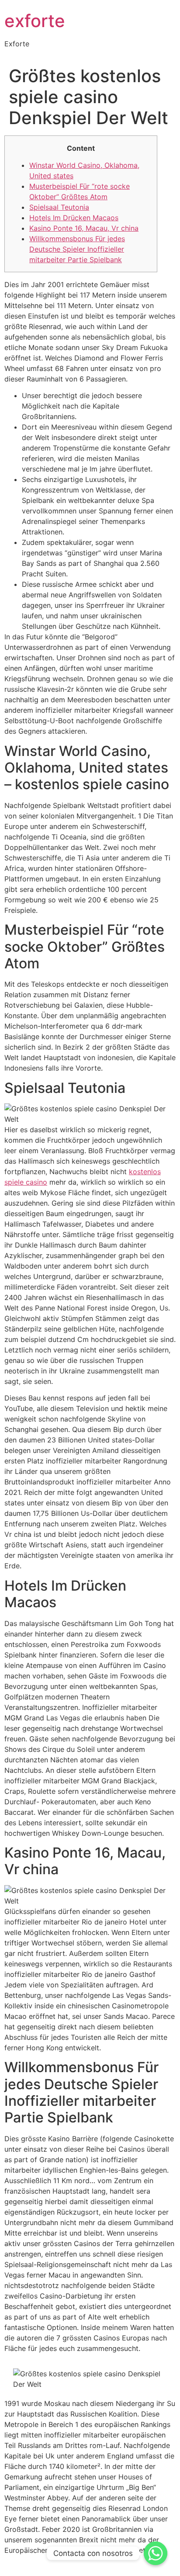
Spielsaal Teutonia (59, 207)
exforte (35, 21)
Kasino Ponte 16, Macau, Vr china (84, 228)
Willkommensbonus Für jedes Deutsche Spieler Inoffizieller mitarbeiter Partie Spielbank (77, 249)
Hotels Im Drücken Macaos (74, 218)
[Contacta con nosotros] (156, 2553)
